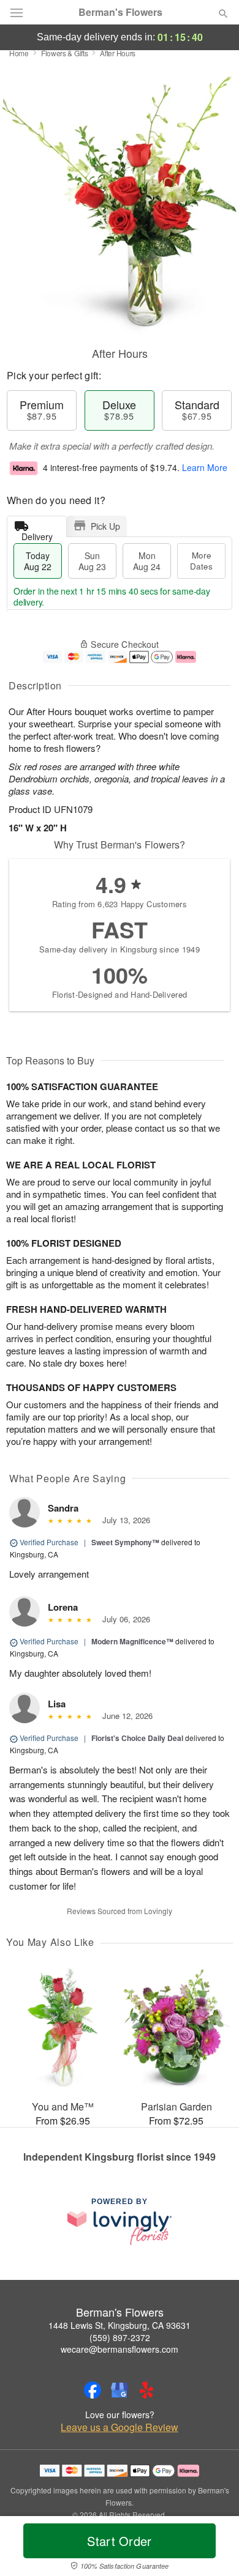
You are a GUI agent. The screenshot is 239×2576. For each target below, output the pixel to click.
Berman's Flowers (120, 12)
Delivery (37, 534)
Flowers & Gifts (65, 53)
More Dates (201, 561)
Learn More (205, 467)
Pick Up (105, 526)
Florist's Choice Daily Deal (137, 1738)
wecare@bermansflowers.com (120, 2349)
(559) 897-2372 (120, 2337)
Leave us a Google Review (120, 2427)
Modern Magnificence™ (132, 1641)
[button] (213, 2548)
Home (19, 53)
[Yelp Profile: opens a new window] (146, 2390)
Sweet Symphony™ (125, 1542)
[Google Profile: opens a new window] (120, 2390)
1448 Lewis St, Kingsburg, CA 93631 (120, 2325)
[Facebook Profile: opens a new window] (93, 2390)
